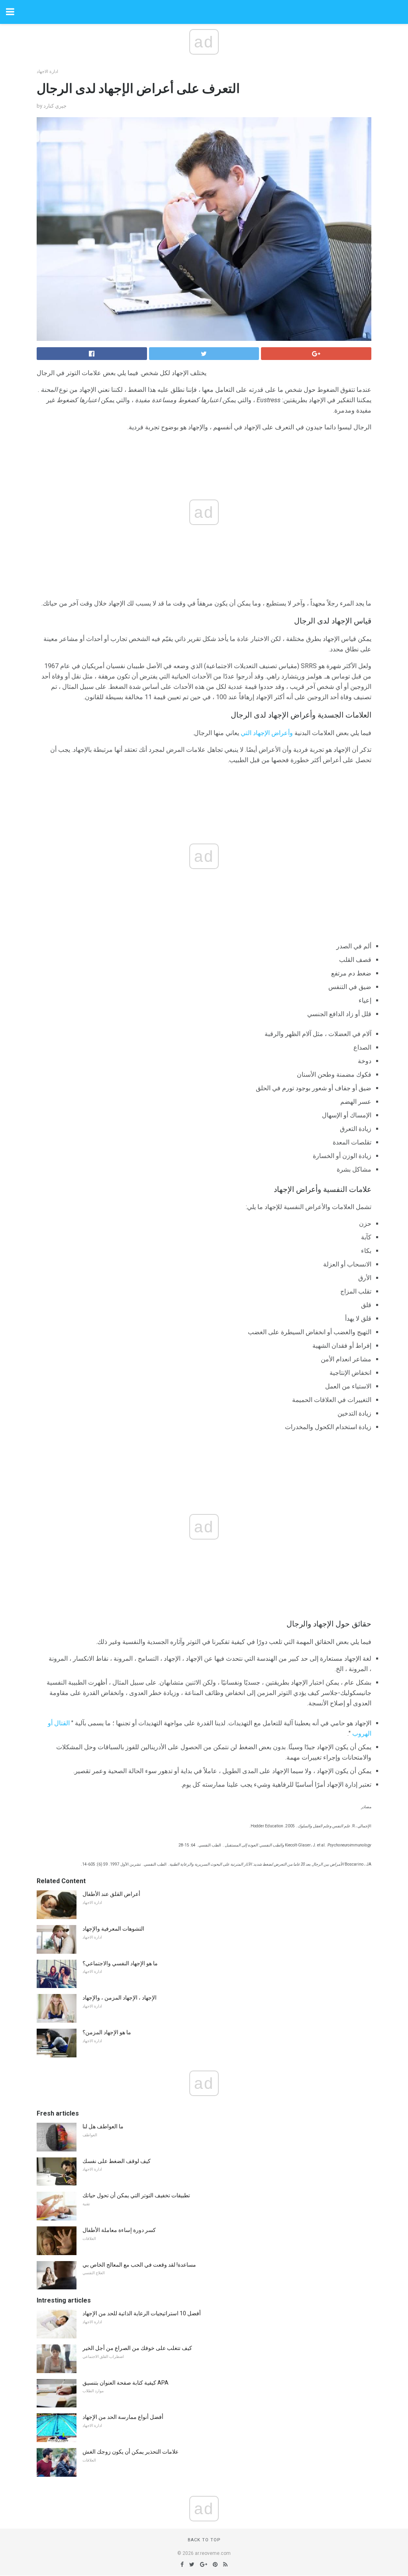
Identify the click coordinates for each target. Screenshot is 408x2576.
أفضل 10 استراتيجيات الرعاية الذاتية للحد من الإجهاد (142, 2313)
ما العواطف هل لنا (103, 2126)
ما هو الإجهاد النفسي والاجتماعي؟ (120, 1963)
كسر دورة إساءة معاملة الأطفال (119, 2230)
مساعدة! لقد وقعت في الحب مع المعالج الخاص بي (139, 2265)
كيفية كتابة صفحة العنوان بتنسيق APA (126, 2383)
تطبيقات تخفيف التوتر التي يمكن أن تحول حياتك (136, 2195)
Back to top (204, 2540)
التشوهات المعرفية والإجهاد (113, 1929)
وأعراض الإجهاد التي (267, 733)
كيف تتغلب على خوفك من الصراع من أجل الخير (137, 2348)
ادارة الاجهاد (47, 72)
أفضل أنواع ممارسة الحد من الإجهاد (123, 2417)
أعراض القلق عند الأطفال (111, 1894)
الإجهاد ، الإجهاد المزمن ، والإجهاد (120, 1998)
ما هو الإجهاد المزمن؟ (107, 2032)
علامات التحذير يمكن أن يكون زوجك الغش (130, 2452)
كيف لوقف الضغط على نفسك (117, 2161)
